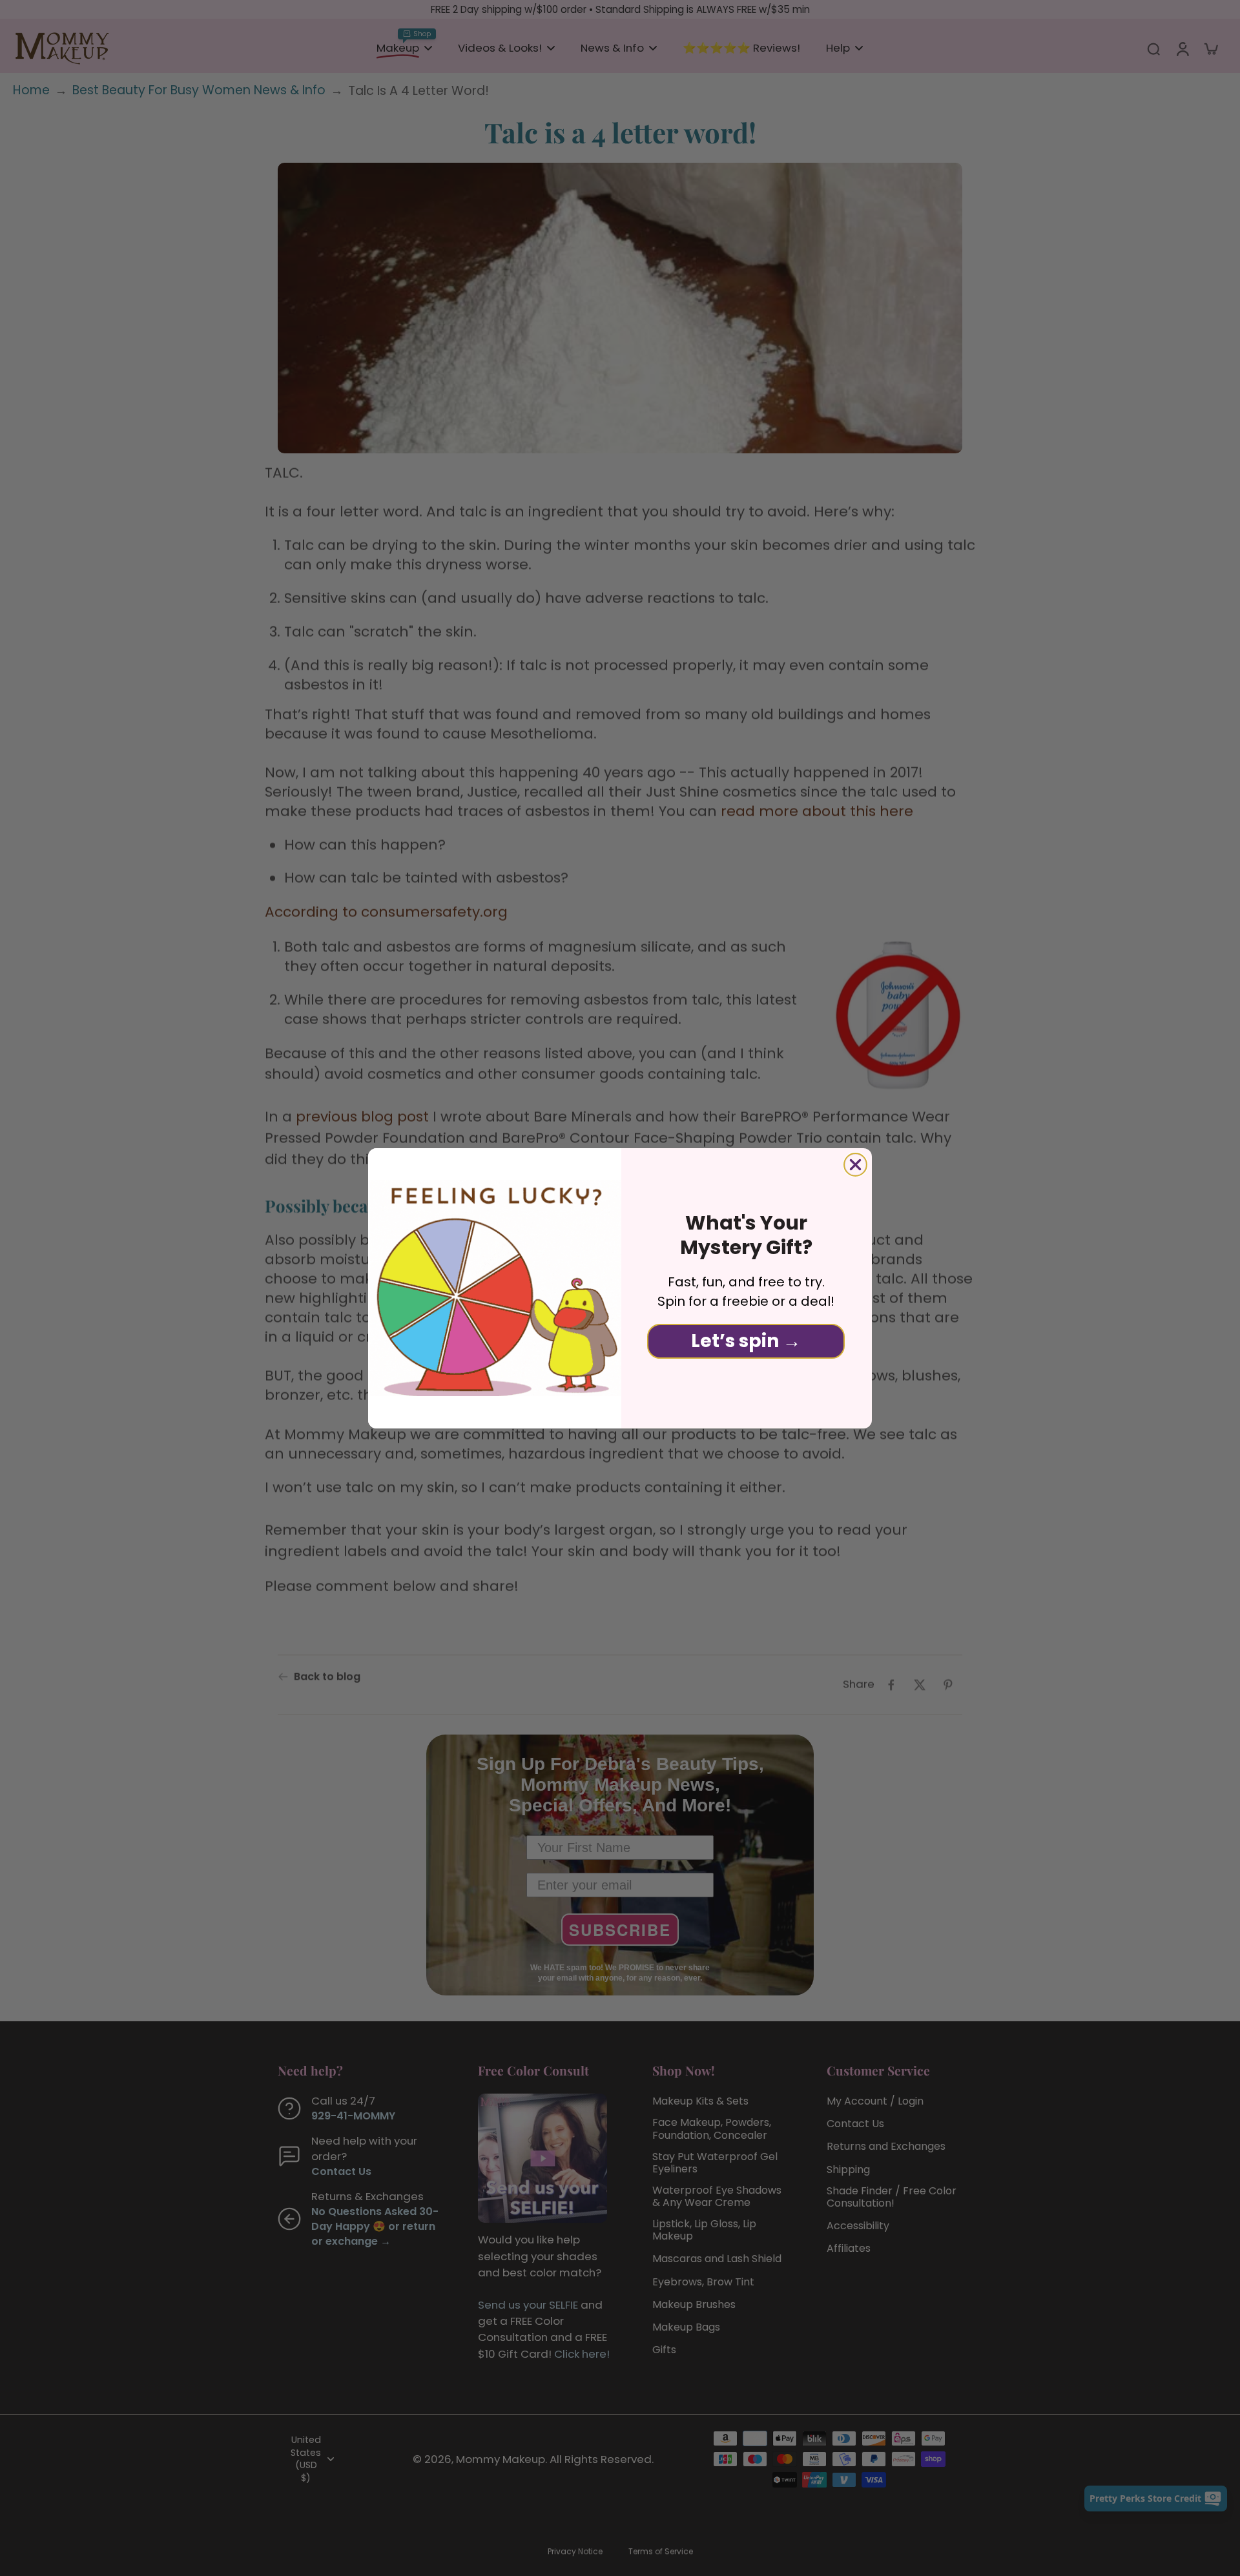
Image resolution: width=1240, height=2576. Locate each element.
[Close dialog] (855, 1165)
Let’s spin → (746, 1341)
